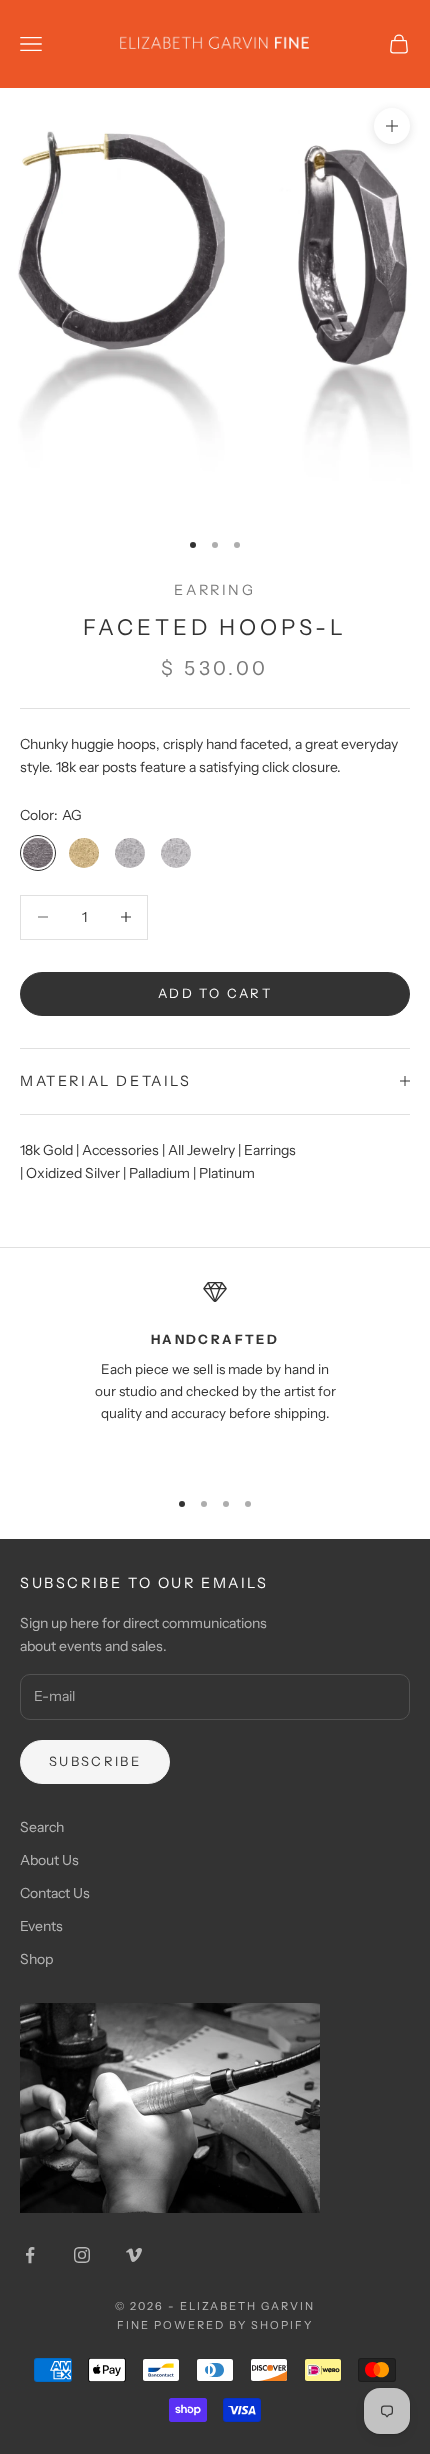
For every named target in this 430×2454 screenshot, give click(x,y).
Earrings (270, 1150)
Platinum (227, 1173)
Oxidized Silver (73, 1173)
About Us (49, 1860)
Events (41, 1926)
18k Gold (46, 1150)
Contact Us (55, 1893)
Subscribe (95, 1761)
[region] (215, 1374)
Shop (36, 1959)
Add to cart (215, 993)
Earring (214, 590)
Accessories (120, 1150)
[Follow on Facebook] (30, 2255)
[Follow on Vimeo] (134, 2255)
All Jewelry (201, 1150)
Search (42, 1827)
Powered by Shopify (233, 2325)
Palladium (159, 1173)
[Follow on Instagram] (82, 2255)
